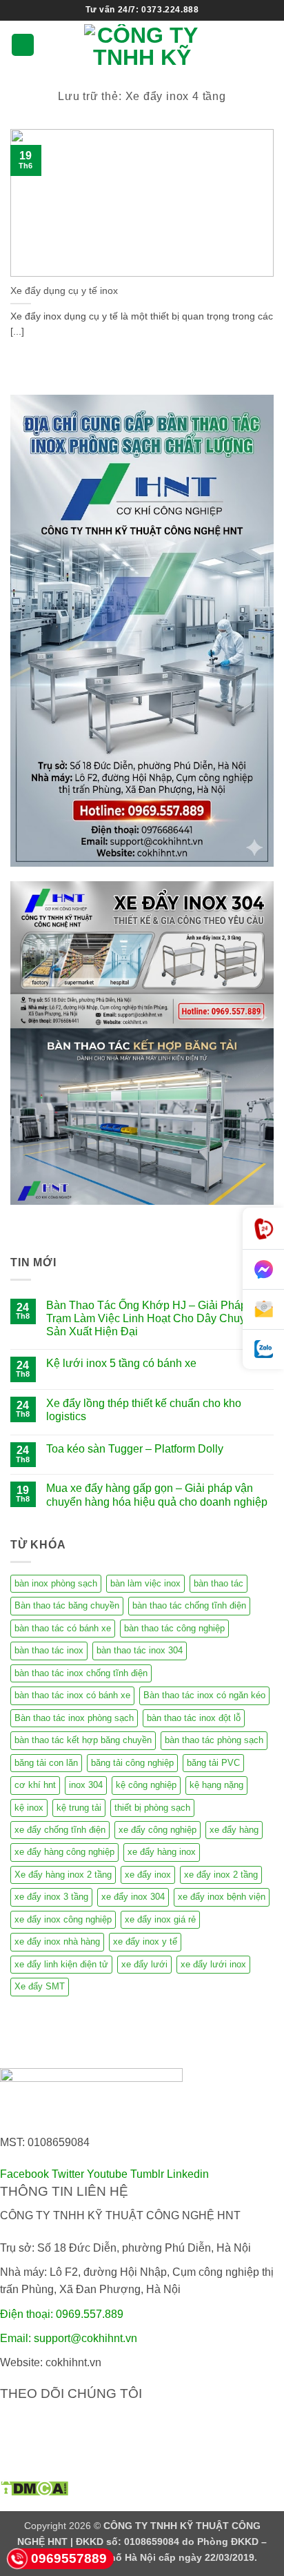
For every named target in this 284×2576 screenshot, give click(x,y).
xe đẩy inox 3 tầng (51, 1897)
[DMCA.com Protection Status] (34, 2487)
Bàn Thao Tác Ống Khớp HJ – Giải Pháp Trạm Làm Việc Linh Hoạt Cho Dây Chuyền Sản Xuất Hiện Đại (152, 1318)
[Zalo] (263, 1349)
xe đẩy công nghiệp (158, 1830)
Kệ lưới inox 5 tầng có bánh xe (121, 1363)
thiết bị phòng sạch (152, 1808)
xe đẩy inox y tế (145, 1941)
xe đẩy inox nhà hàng (57, 1941)
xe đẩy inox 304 (133, 1897)
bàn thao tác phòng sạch (214, 1740)
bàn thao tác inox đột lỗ (194, 1718)
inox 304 (86, 1785)
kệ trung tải (79, 1808)
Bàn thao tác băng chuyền (67, 1605)
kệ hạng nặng (216, 1785)
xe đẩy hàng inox (162, 1852)
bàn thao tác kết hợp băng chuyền (83, 1740)
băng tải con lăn (46, 1763)
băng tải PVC (213, 1763)
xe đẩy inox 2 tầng (221, 1875)
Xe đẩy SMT (40, 1986)
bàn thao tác (219, 1583)
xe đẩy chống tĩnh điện (60, 1830)
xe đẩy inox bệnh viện (222, 1897)
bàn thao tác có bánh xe (63, 1628)
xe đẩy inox (148, 1875)
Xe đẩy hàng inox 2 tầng (63, 1875)
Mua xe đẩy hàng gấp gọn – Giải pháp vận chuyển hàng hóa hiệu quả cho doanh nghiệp (157, 1495)
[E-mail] (263, 1310)
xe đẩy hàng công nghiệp (64, 1852)
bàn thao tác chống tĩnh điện (189, 1605)
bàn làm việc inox (145, 1583)
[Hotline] (263, 1229)
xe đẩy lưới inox (213, 1964)
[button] (23, 45)
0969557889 (69, 2558)
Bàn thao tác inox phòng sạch (74, 1718)
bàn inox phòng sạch (56, 1583)
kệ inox (29, 1808)
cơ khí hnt (35, 1785)
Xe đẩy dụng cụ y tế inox (64, 291)
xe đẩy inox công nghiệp (63, 1919)
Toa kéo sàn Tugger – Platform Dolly (135, 1449)
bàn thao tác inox (49, 1650)
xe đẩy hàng (234, 1830)
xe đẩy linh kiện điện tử (61, 1964)
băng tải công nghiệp (132, 1763)
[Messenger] (263, 1270)
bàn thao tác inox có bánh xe (72, 1695)
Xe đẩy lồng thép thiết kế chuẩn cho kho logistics (144, 1410)
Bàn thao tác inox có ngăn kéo (204, 1695)
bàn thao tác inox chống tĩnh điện (81, 1673)
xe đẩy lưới (144, 1964)
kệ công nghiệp (146, 1785)
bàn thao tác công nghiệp (174, 1628)
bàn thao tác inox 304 (140, 1650)
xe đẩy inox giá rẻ (160, 1919)
